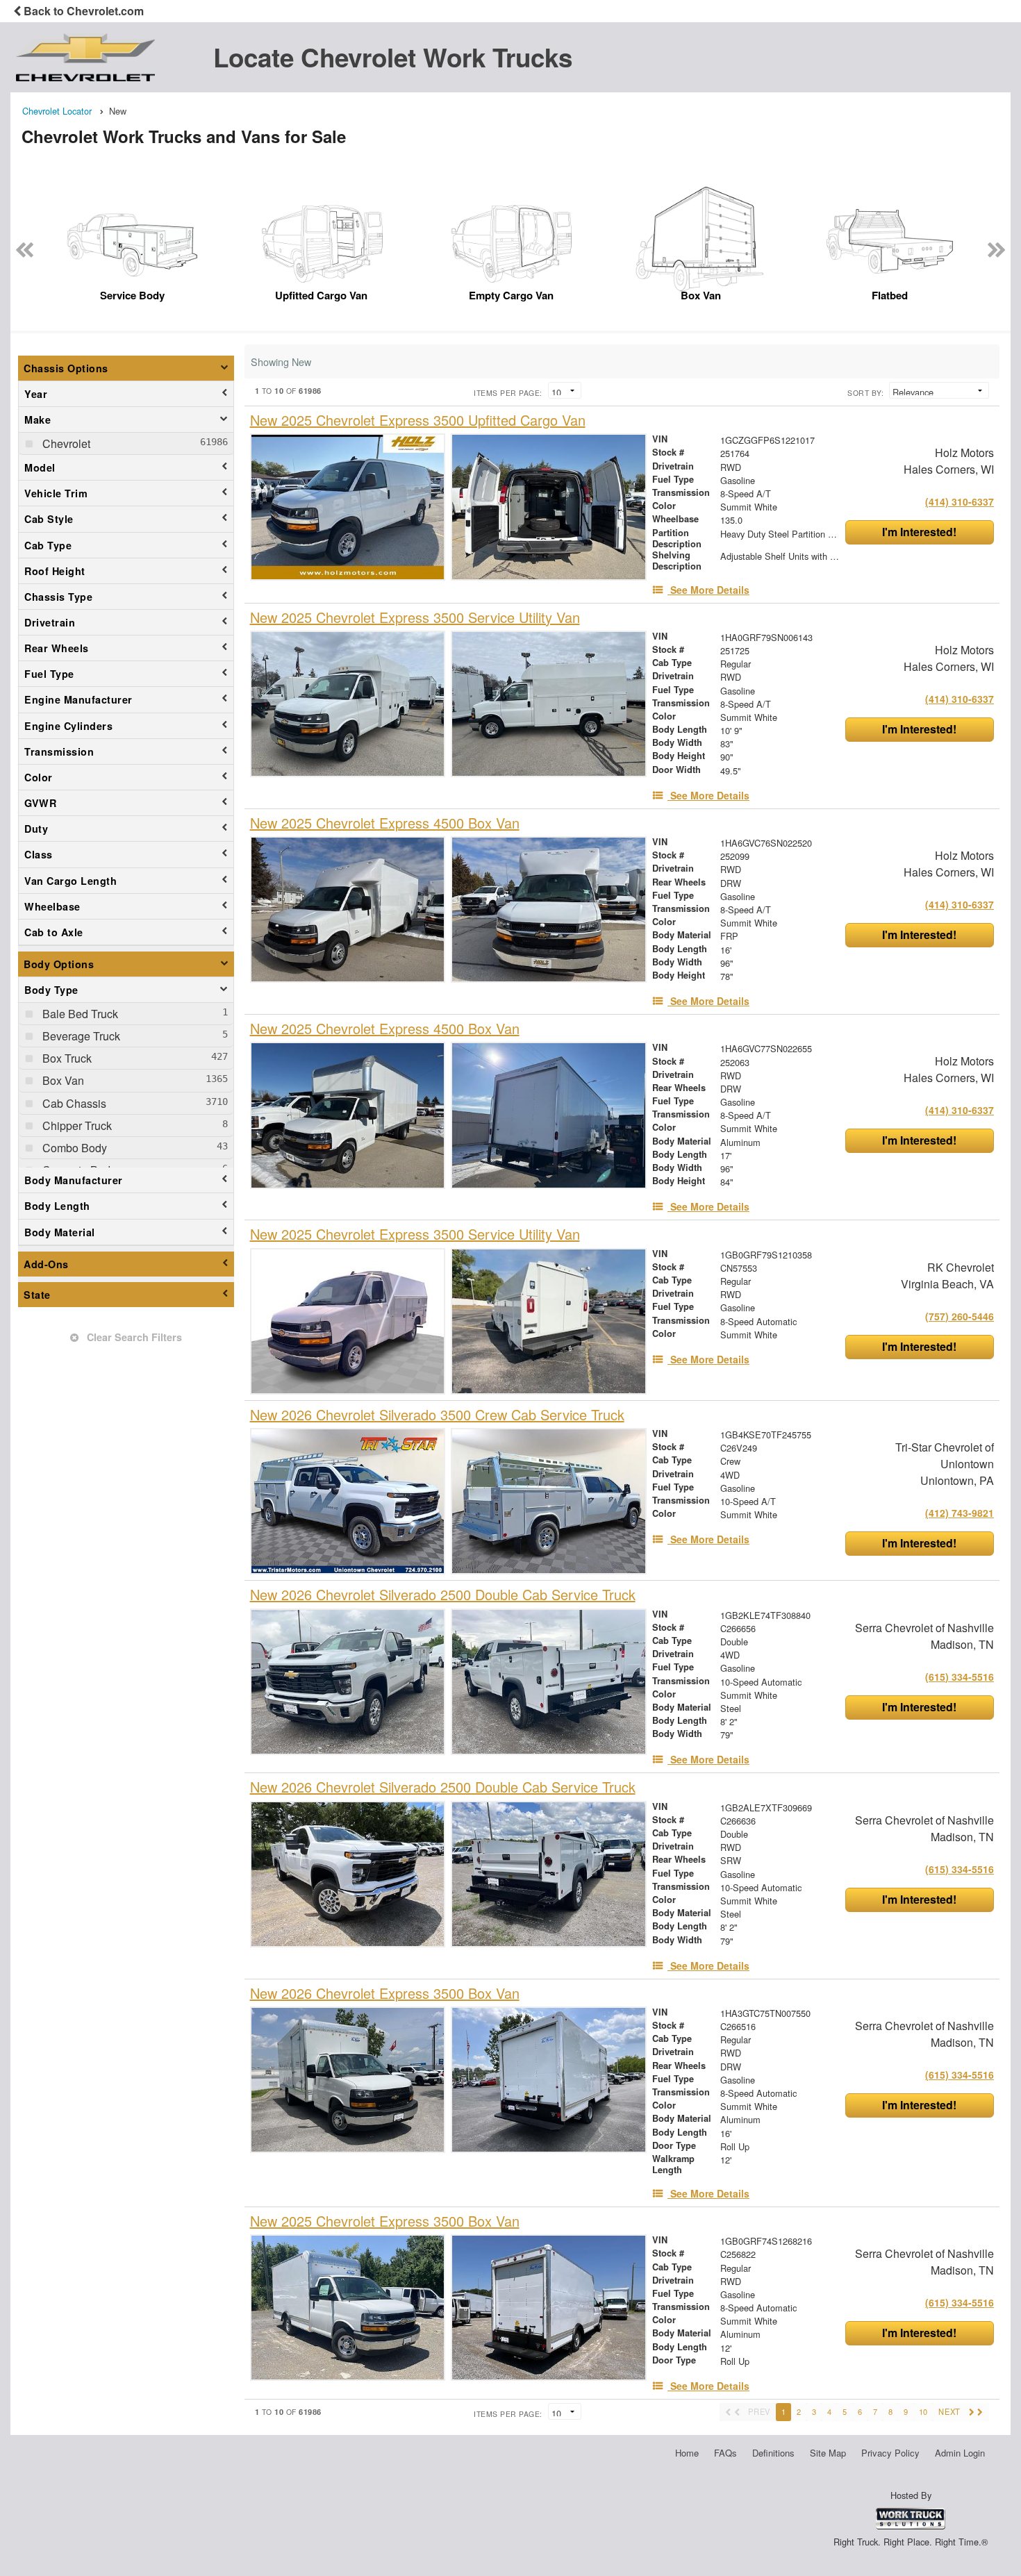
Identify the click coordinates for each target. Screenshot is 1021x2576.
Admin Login (960, 2453)
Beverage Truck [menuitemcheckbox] (80, 1036)
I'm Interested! (919, 532)
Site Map (828, 2453)
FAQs (725, 2453)
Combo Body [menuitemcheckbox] (73, 1148)
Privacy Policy (890, 2453)
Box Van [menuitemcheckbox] (62, 1080)
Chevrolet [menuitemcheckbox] (65, 443)
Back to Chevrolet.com (82, 11)
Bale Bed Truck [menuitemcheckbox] (79, 1014)
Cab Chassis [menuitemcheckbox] (73, 1103)
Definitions (773, 2453)
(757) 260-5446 (960, 1316)
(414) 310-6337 (960, 501)
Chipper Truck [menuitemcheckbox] (76, 1125)
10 (923, 2411)
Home (687, 2453)
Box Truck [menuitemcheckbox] (66, 1058)
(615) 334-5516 (960, 1677)
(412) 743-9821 (960, 1513)
